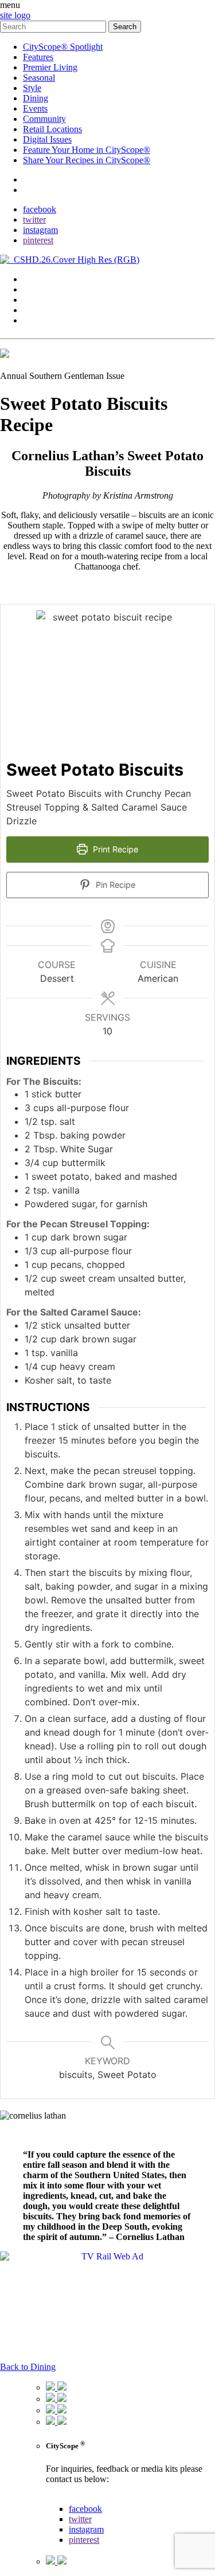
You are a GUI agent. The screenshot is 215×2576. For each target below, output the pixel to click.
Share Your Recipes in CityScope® (87, 160)
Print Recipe (114, 849)
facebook (40, 209)
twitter (34, 220)
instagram (40, 230)
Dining (36, 98)
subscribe (40, 190)
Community (44, 119)
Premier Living (50, 67)
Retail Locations (52, 129)
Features (38, 57)
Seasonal (39, 78)
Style (32, 88)
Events (35, 108)
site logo (15, 15)
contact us (64, 2498)
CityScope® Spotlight (63, 47)
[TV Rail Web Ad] (107, 2256)
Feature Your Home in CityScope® (87, 150)
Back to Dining (28, 2367)
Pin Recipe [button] (114, 885)
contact (36, 179)
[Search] (54, 26)
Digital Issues (47, 139)
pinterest (38, 240)
